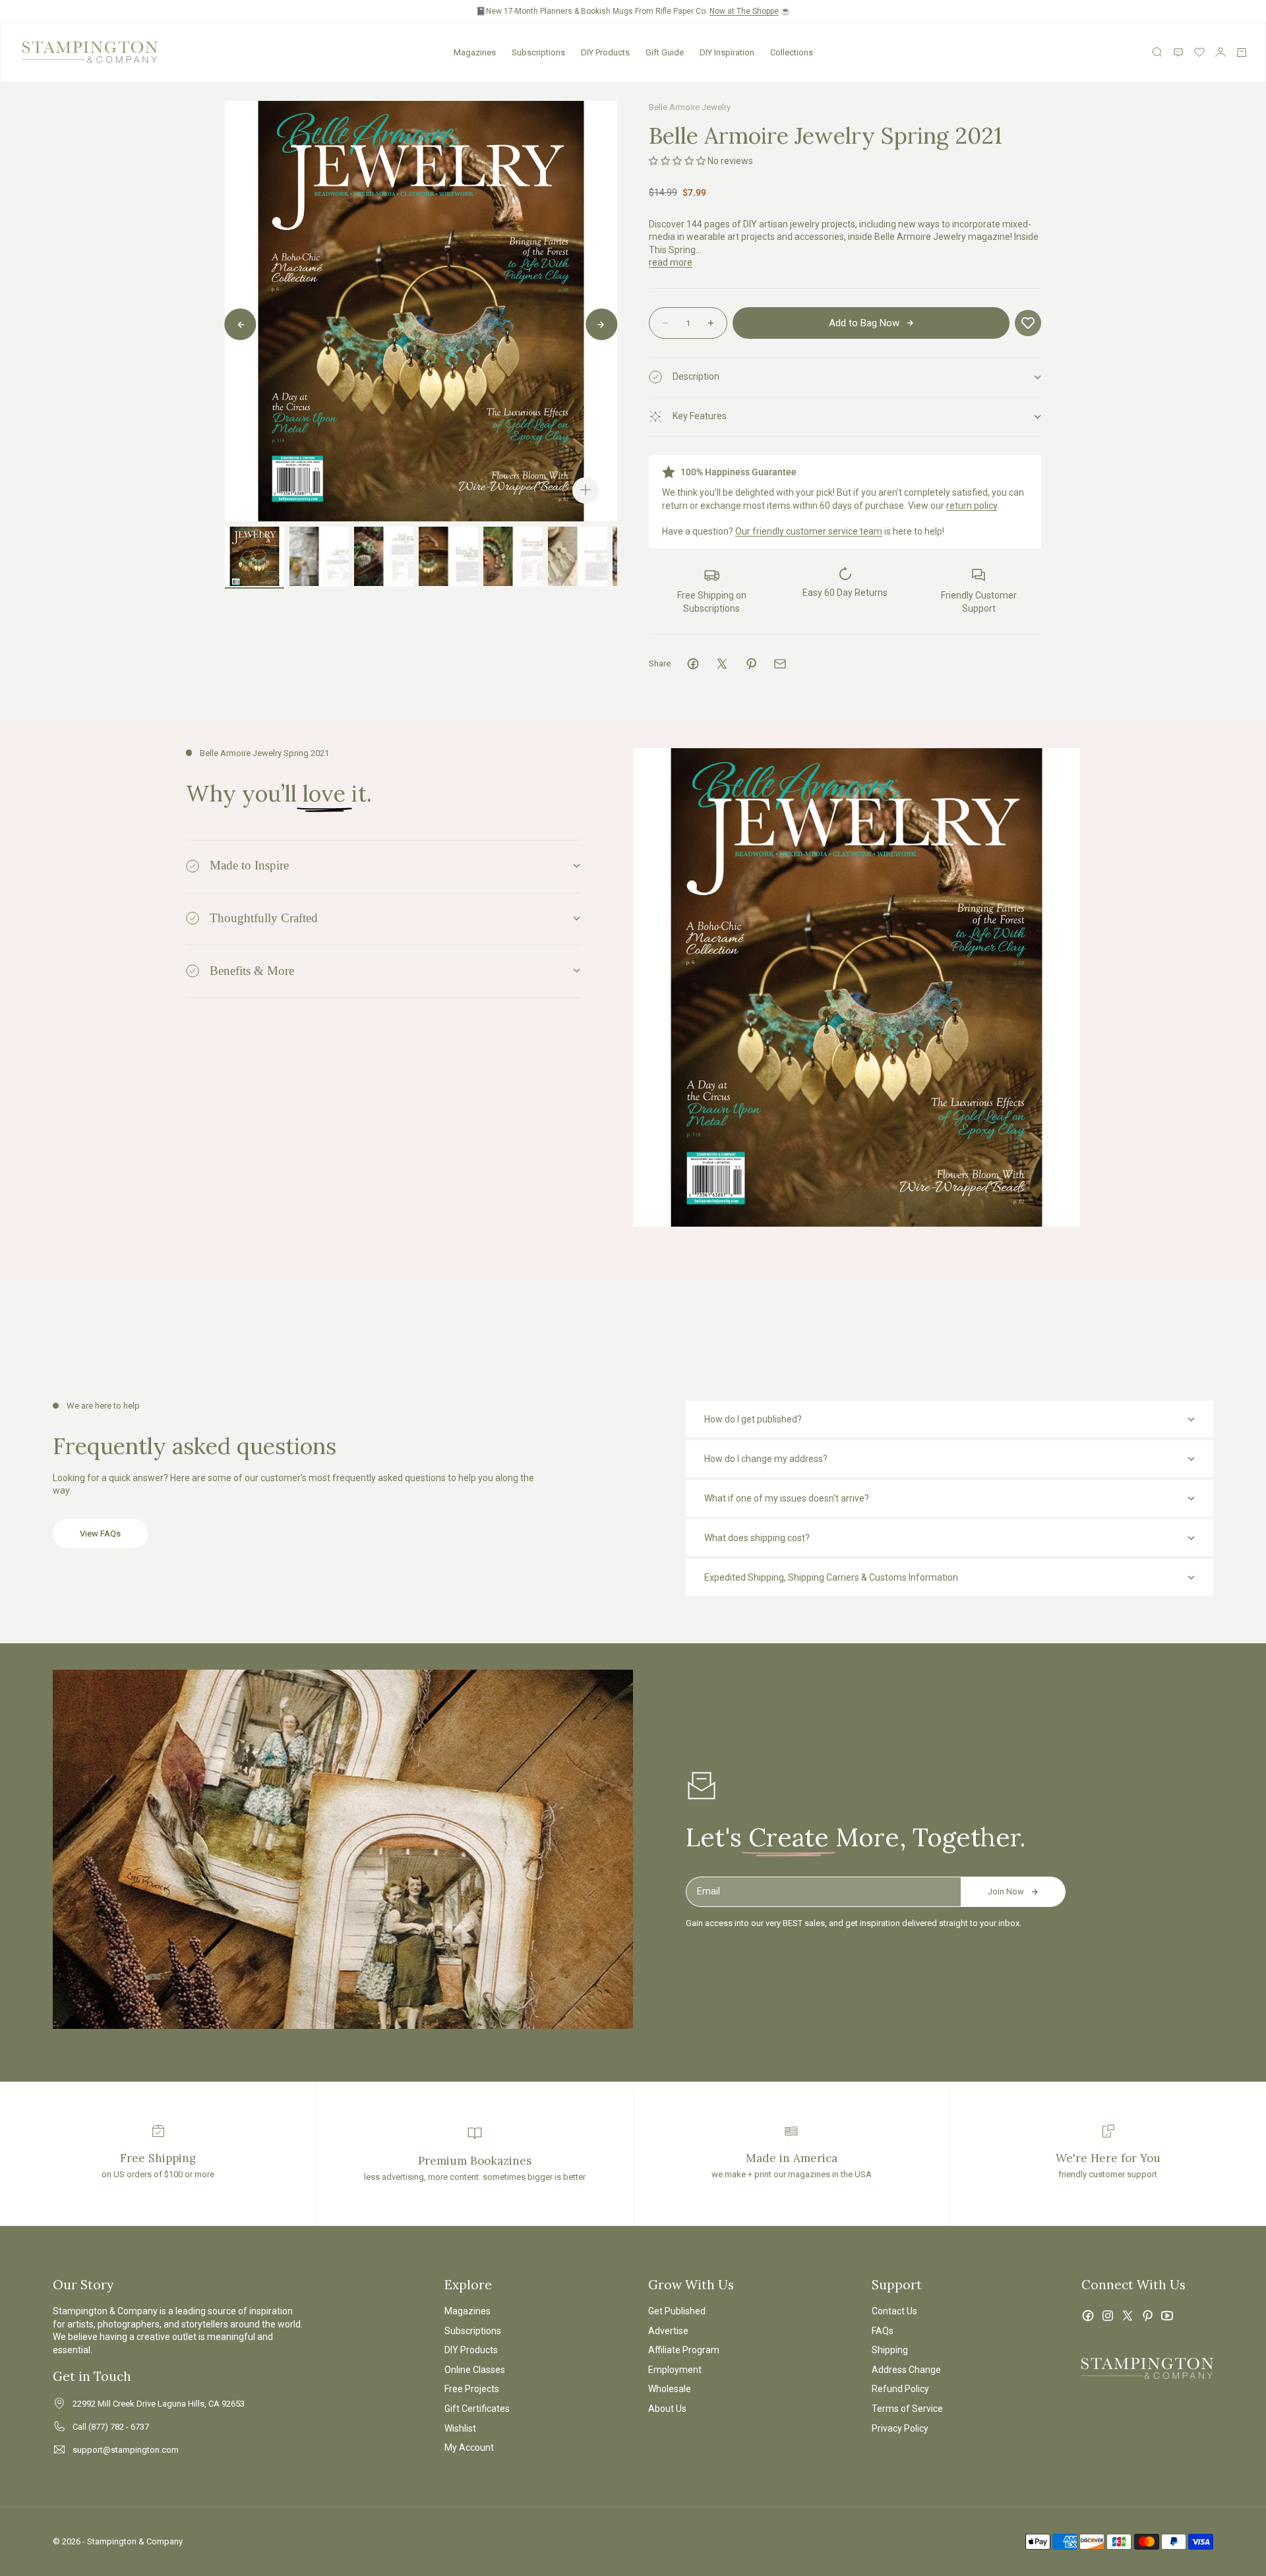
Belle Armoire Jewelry (690, 107)
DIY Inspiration (727, 52)
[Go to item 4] (448, 556)
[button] (677, 161)
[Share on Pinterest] (751, 664)
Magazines (475, 52)
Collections (792, 52)
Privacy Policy (900, 2428)
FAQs (883, 2331)
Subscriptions (538, 52)
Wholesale (670, 2389)
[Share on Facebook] (693, 664)
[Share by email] (780, 664)
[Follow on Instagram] (1108, 2316)
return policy (972, 506)
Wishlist (460, 2428)
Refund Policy (900, 2389)
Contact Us (894, 2311)
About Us (667, 2409)
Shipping (890, 2350)
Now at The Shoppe (744, 11)
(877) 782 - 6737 (119, 2427)
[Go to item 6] (578, 556)
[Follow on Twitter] (1128, 2316)
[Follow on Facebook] (1088, 2316)
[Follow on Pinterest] (1147, 2316)
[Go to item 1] (255, 556)
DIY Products (605, 52)
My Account (469, 2447)
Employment (675, 2370)
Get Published (677, 2311)
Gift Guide (665, 52)
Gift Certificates (477, 2409)
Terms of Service (907, 2409)
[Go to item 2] (319, 556)
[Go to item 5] (513, 556)
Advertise (668, 2331)
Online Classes (475, 2370)
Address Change (906, 2370)
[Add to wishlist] (1028, 323)
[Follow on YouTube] (1167, 2316)
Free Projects (472, 2389)
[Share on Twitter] (722, 664)
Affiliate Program (684, 2350)
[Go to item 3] (384, 556)
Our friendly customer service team (809, 531)
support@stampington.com (126, 2450)
